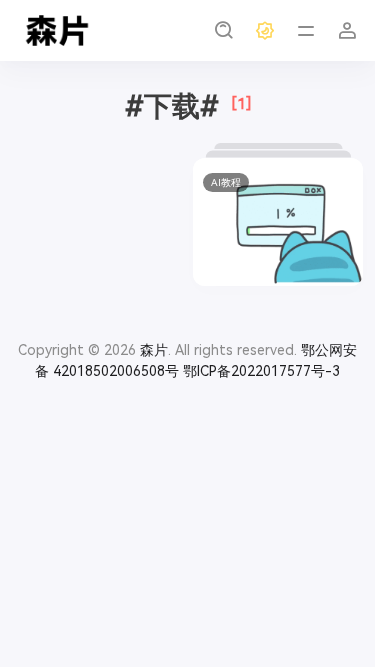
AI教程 (226, 182)
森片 (154, 350)
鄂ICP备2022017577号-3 (261, 371)
